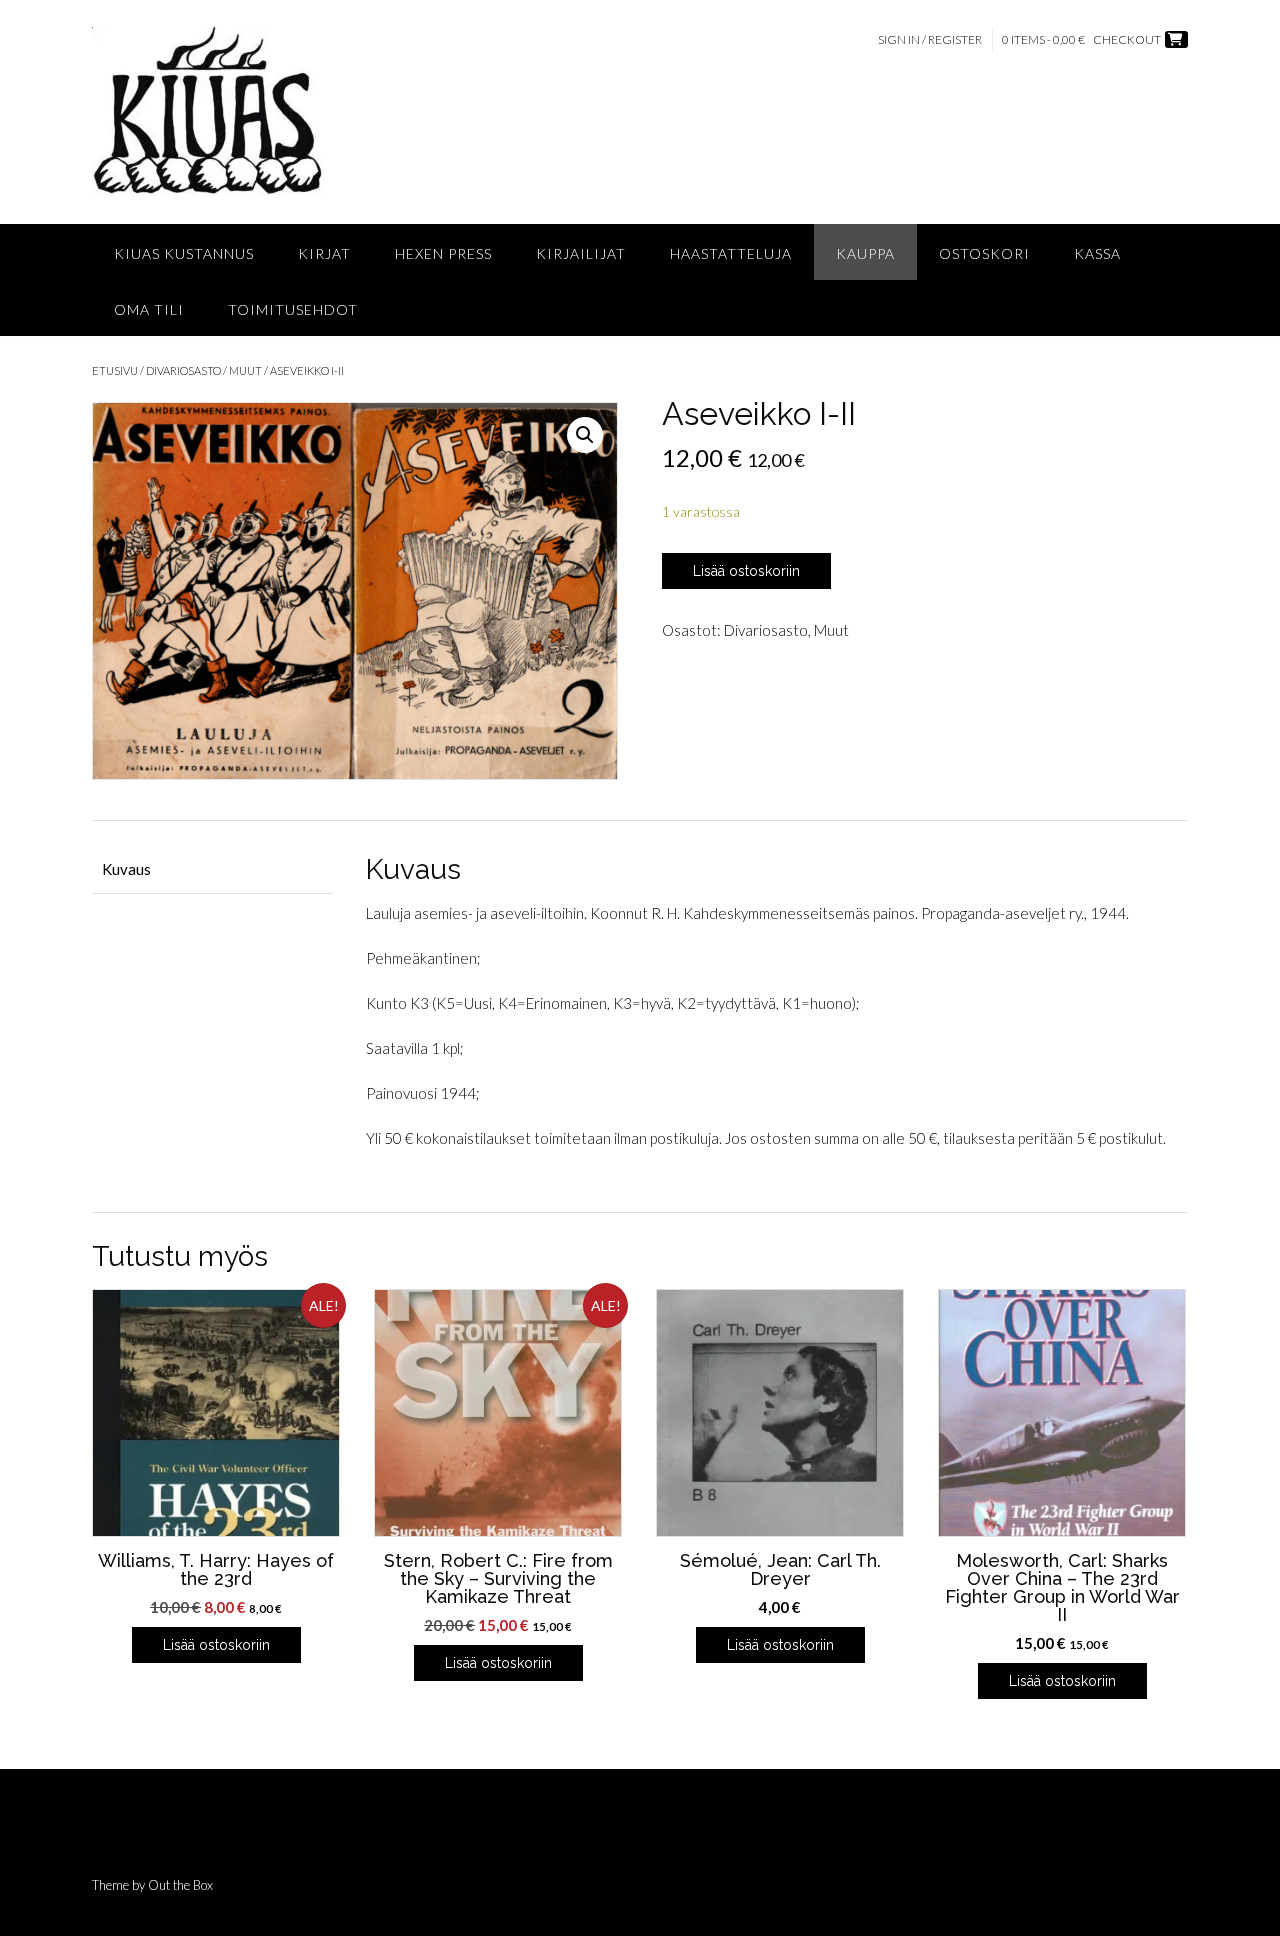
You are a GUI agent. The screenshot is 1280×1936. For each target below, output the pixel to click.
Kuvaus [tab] (126, 869)
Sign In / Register (930, 39)
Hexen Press (443, 253)
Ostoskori (984, 253)
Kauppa (865, 253)
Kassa (1097, 253)
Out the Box (180, 1885)
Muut (245, 370)
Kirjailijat (581, 253)
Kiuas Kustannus (184, 253)
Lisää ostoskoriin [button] (216, 1645)
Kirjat (324, 253)
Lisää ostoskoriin (746, 571)
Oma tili (149, 309)
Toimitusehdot (293, 309)
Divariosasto (183, 370)
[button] (585, 435)
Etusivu (115, 370)
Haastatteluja (731, 253)
